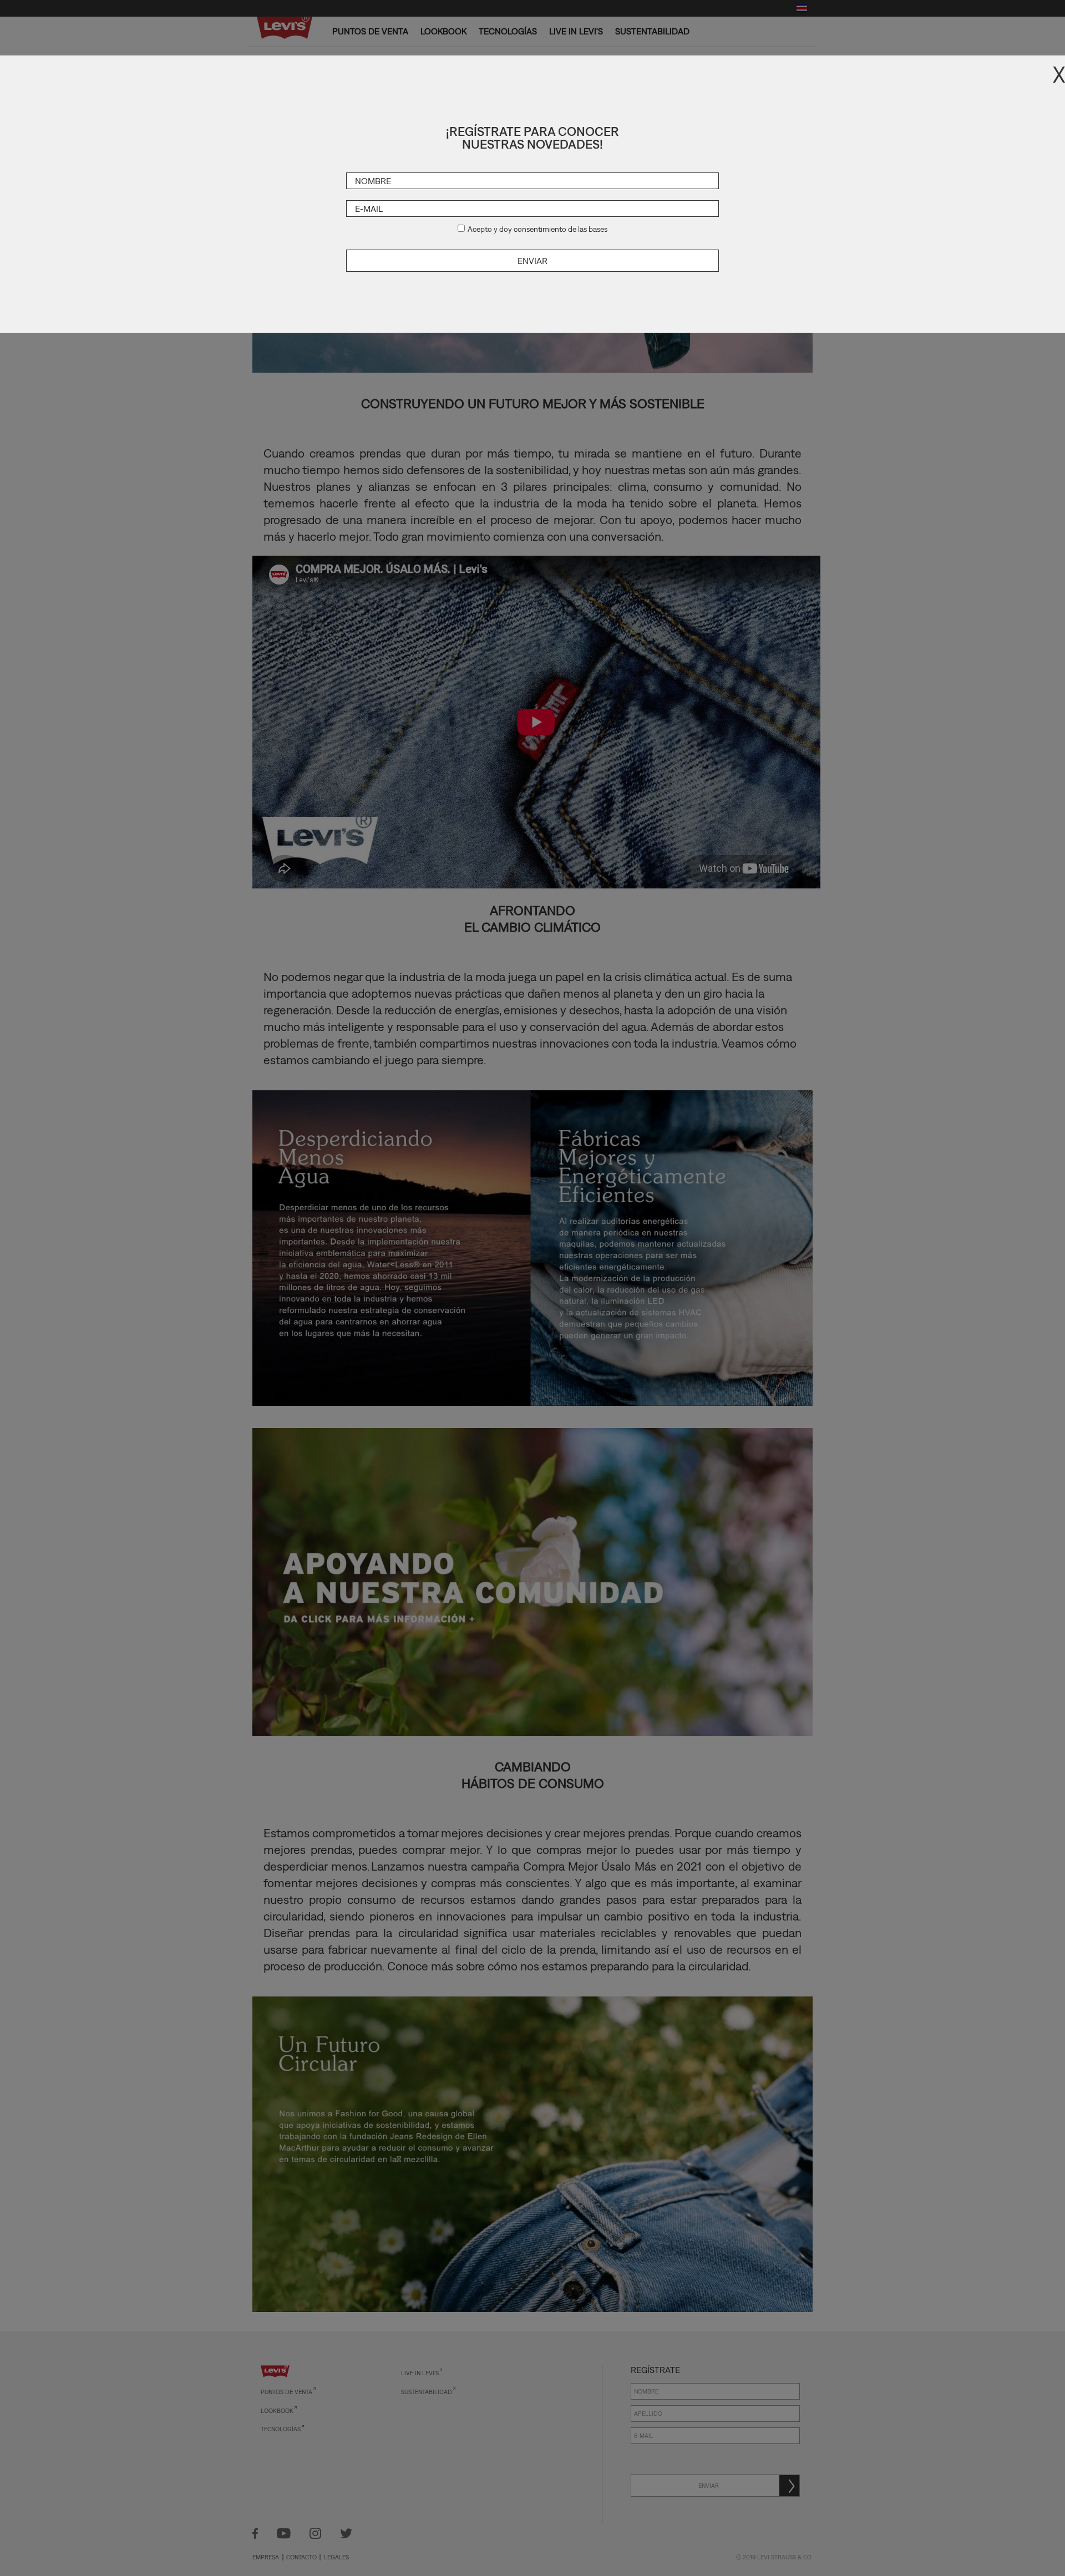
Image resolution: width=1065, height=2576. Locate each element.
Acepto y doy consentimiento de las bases (537, 229)
